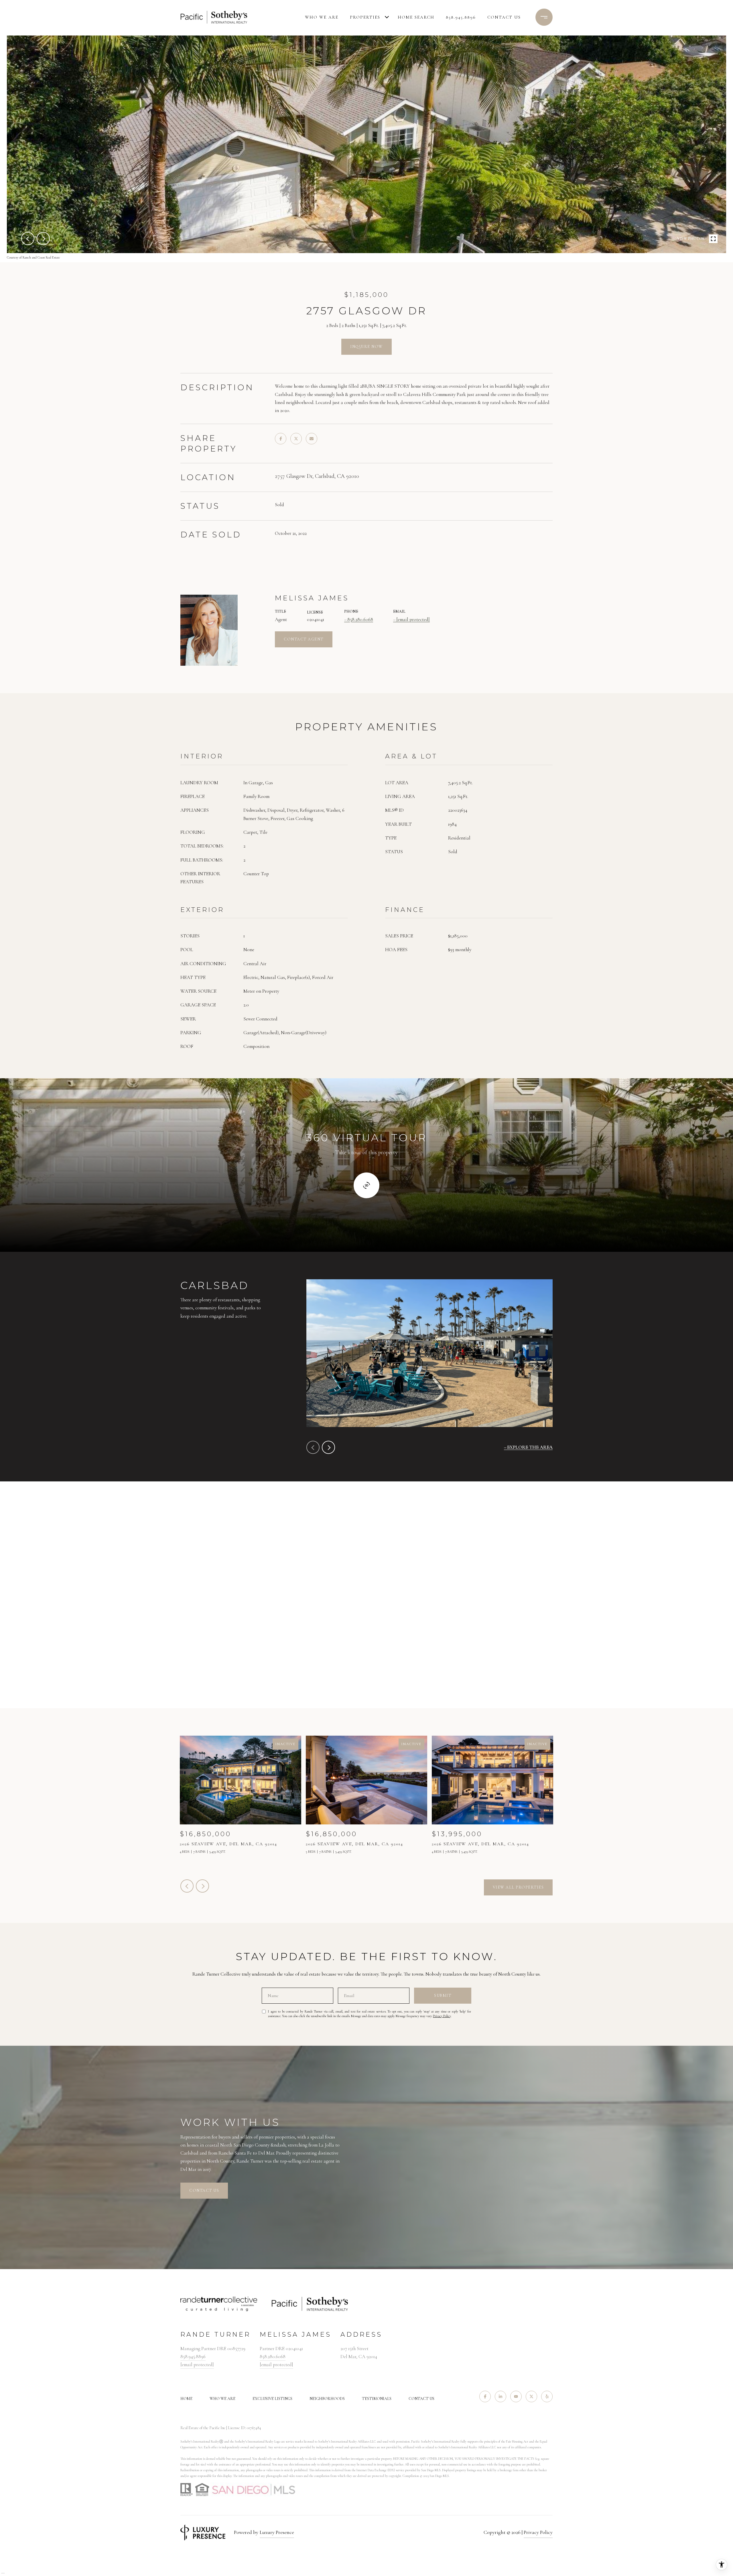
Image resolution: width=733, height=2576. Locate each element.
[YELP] (547, 2396)
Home (186, 2399)
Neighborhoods (327, 2399)
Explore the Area (530, 1447)
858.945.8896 (461, 17)
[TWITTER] (531, 2396)
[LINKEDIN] (501, 2396)
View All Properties (518, 1887)
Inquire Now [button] (366, 347)
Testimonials (377, 2399)
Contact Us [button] (204, 2190)
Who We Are (322, 17)
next (43, 239)
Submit (443, 1995)
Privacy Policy (442, 2016)
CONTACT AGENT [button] (304, 639)
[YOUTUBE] (516, 2396)
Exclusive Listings (272, 2399)
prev (28, 239)
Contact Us (421, 2399)
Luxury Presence (277, 2532)
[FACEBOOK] (485, 2396)
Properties (365, 17)
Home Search (416, 17)
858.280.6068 (360, 619)
